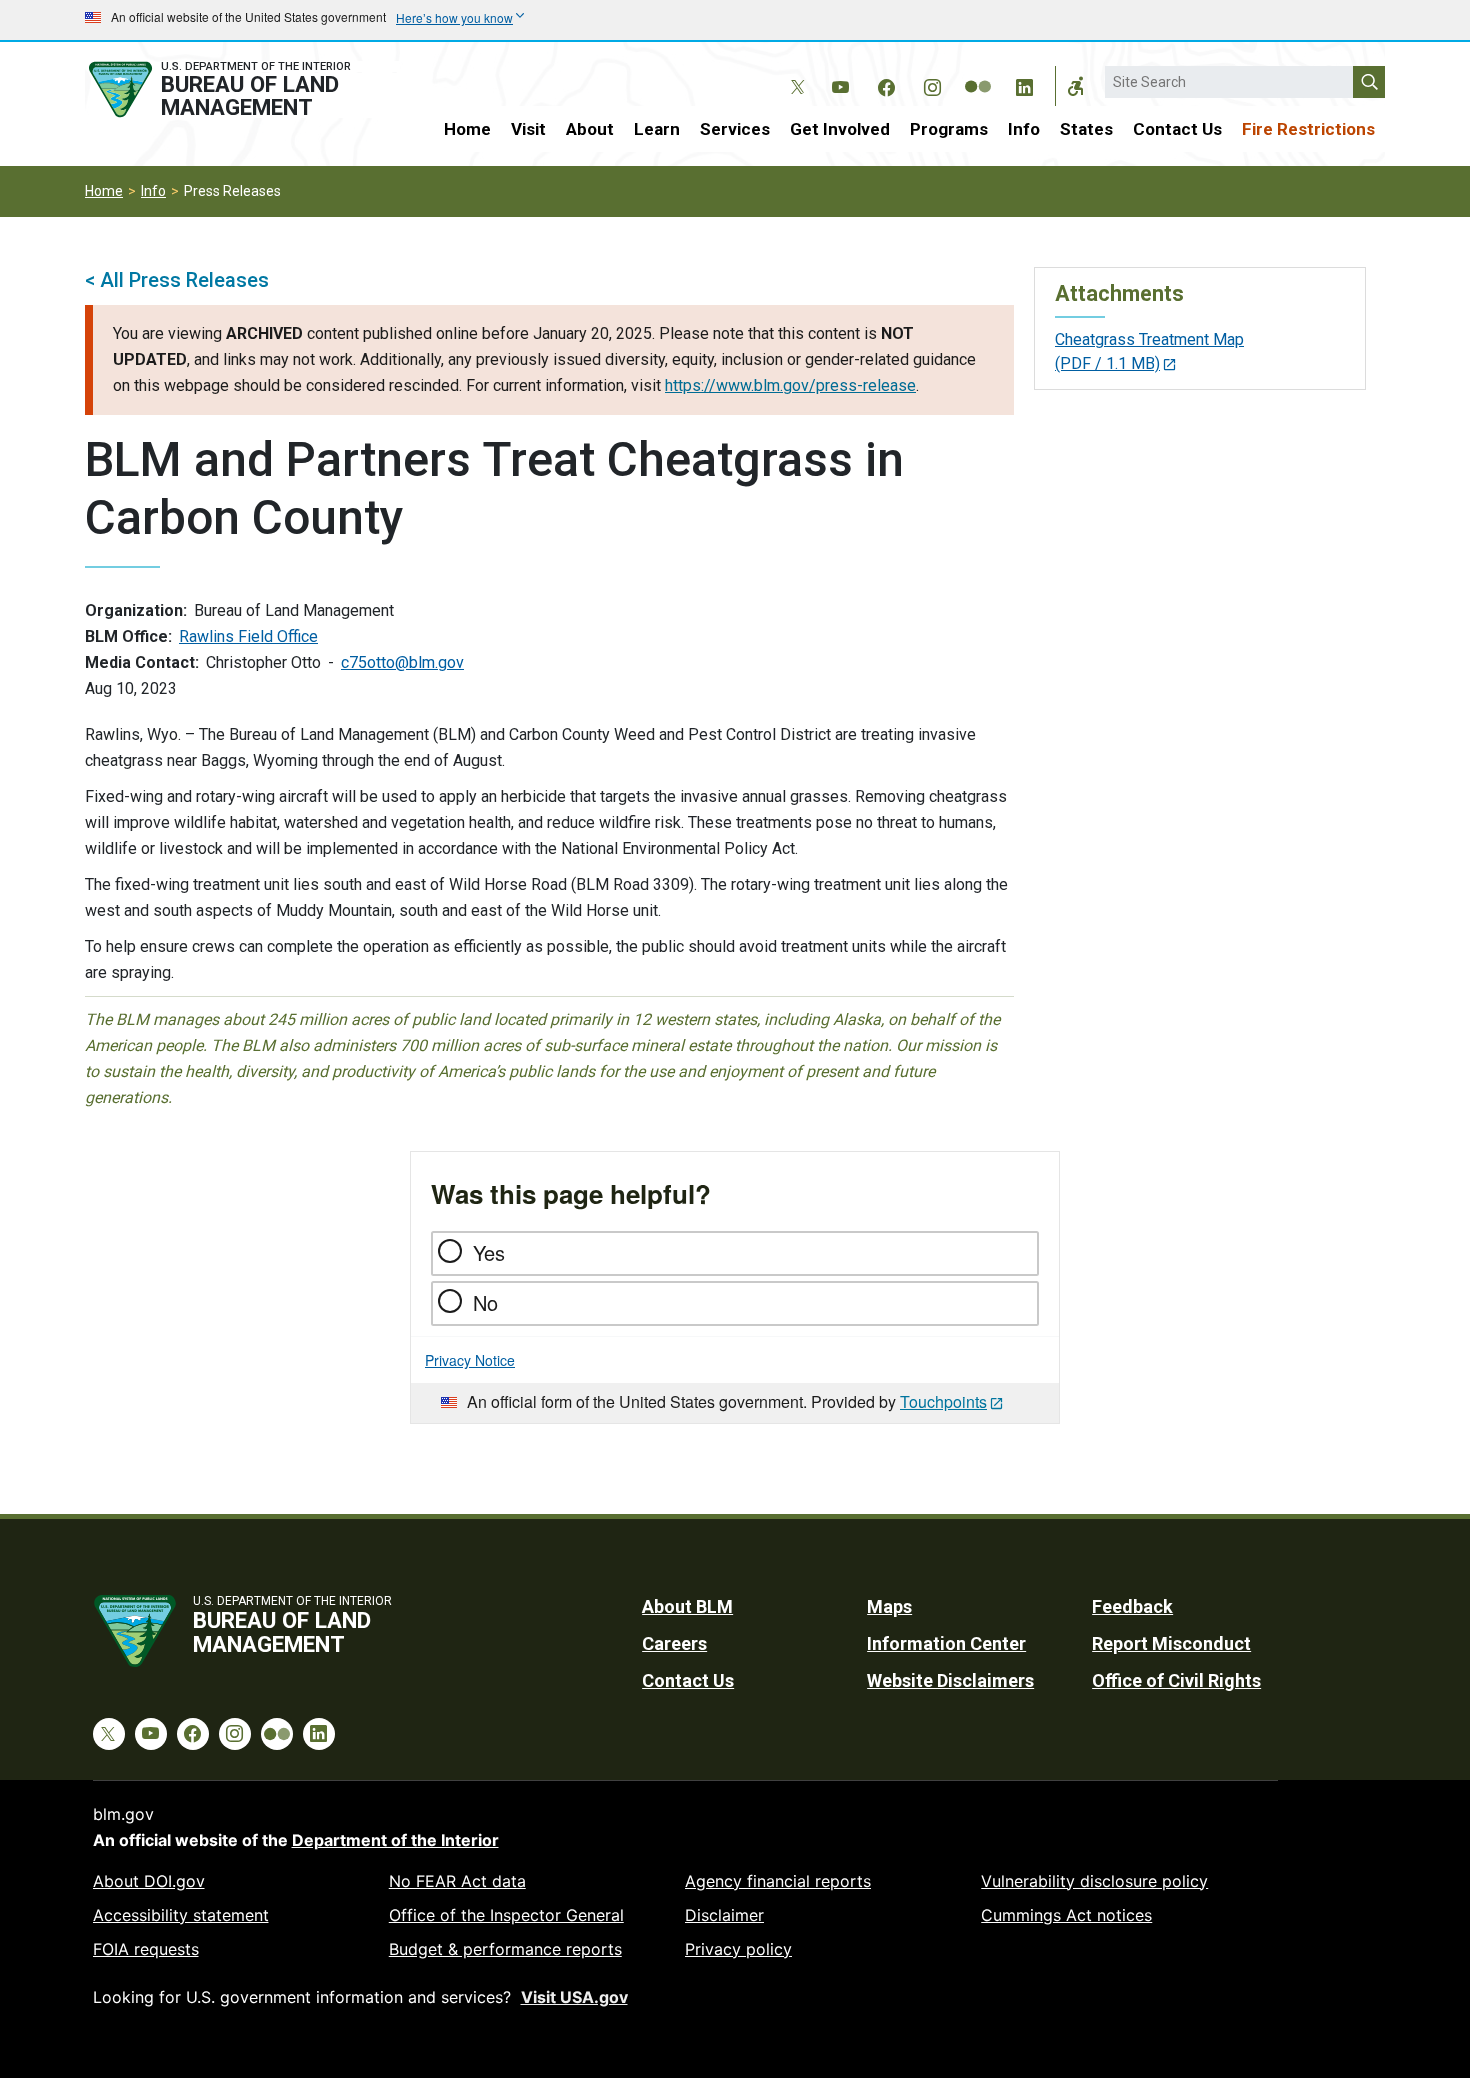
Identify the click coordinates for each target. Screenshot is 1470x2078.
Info (1024, 129)
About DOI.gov (149, 1881)
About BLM (687, 1606)
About (590, 129)
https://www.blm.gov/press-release (790, 385)
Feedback (1132, 1606)
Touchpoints (943, 1401)
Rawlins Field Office (248, 636)
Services (735, 129)
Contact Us (1177, 129)
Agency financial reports (778, 1881)
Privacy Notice (470, 1360)
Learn (657, 129)
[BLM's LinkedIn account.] (1024, 84)
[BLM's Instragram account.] (932, 84)
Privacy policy (738, 1949)
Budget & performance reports (505, 1949)
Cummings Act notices (1066, 1915)
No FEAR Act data (457, 1881)
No (485, 1302)
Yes (489, 1252)
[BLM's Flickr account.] (978, 72)
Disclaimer (724, 1915)
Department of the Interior (395, 1840)
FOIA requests (146, 1949)
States (1086, 129)
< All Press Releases (177, 280)
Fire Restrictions (1308, 129)
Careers (674, 1643)
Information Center (946, 1643)
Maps (889, 1606)
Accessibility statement (181, 1915)
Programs (949, 129)
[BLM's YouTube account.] (840, 84)
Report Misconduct (1171, 1643)
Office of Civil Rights (1176, 1680)
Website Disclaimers (950, 1680)
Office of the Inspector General (506, 1915)
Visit (528, 129)
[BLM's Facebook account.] (886, 84)
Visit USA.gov (574, 1997)
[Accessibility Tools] (1076, 86)
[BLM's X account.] (794, 72)
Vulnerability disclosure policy (1094, 1881)
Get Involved (840, 129)
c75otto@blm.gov (402, 662)
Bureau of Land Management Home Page (242, 89)
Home (467, 129)
